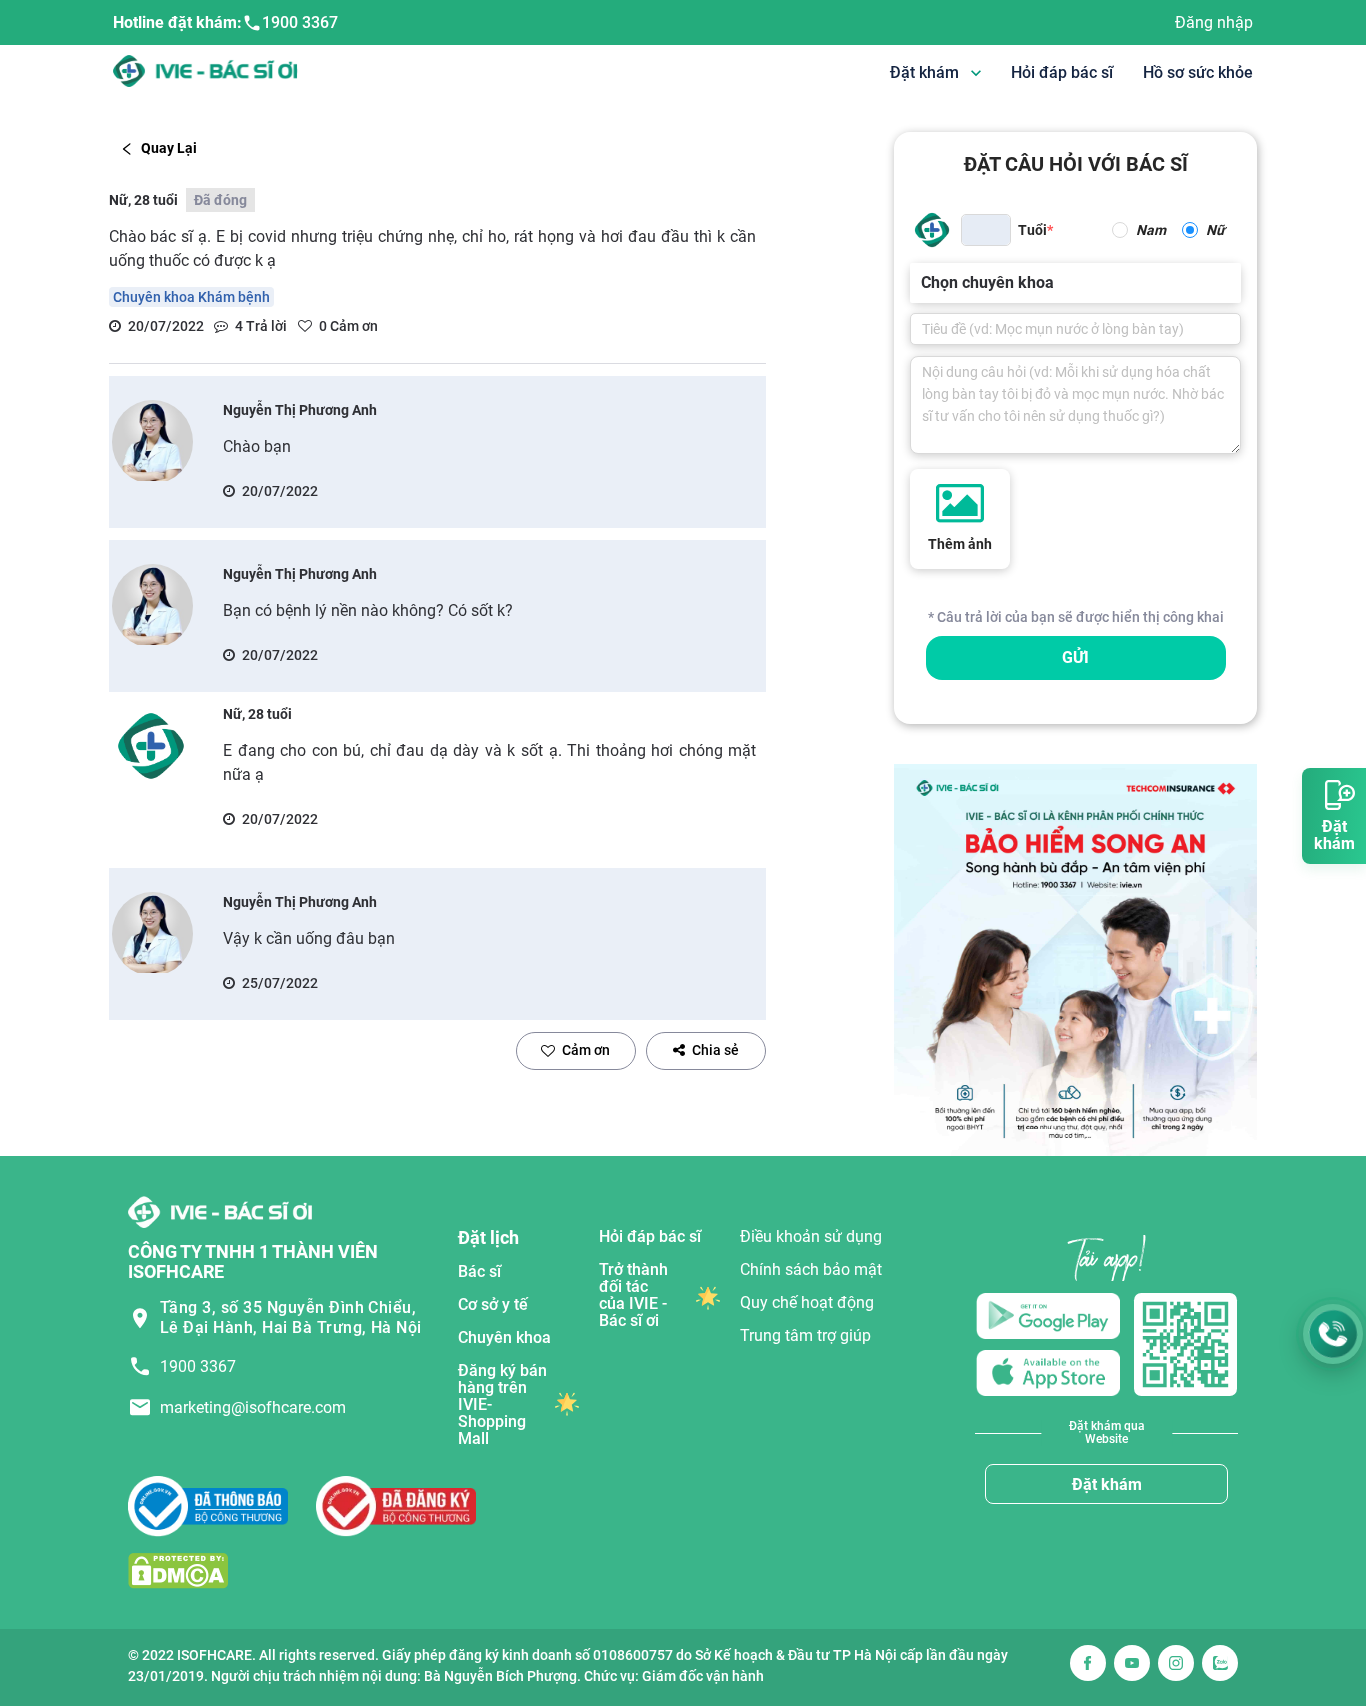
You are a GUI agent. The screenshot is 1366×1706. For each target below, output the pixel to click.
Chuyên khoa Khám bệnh (191, 297)
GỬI (1075, 657)
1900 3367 (300, 22)
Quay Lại (169, 148)
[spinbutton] (986, 230)
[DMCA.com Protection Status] (178, 1569)
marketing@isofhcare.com (253, 1407)
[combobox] (923, 283)
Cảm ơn (586, 1050)
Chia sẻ (715, 1050)
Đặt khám (1107, 1484)
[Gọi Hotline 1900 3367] (1333, 1334)
